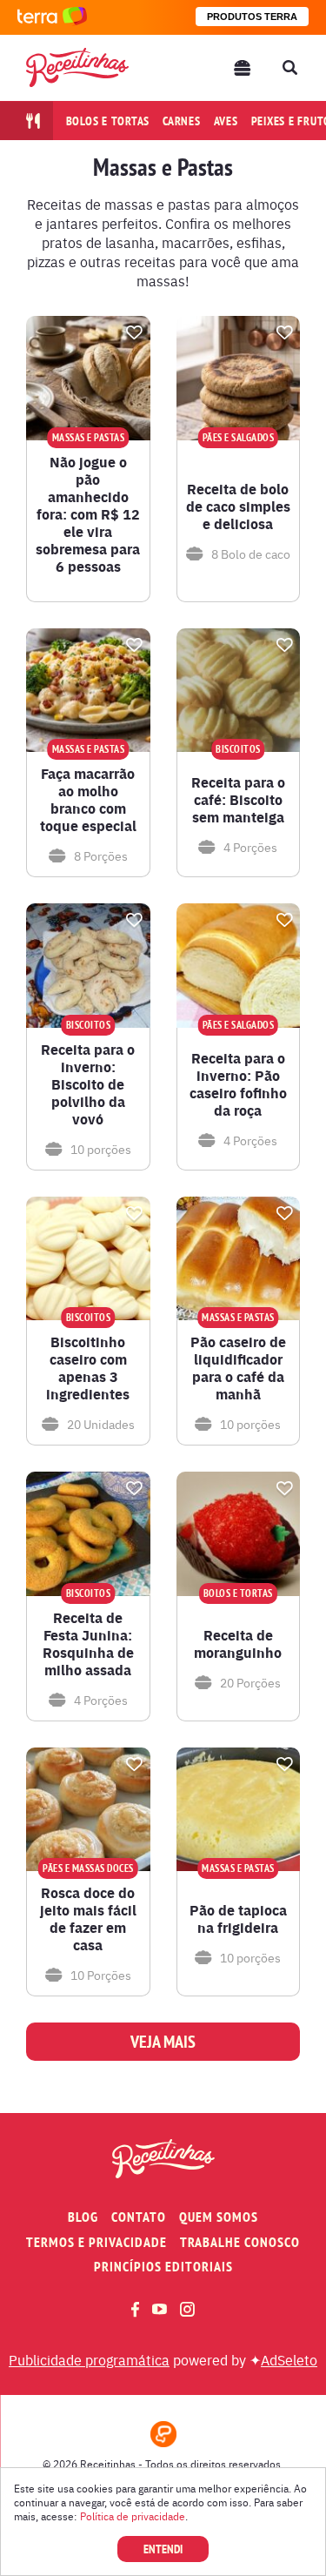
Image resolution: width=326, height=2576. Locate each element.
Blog (83, 2217)
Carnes (182, 121)
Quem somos (219, 2217)
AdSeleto (289, 2359)
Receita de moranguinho (238, 1644)
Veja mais (163, 2042)
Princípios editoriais (163, 2267)
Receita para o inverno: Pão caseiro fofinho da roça (238, 1084)
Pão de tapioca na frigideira (238, 1919)
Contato (139, 2217)
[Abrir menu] (243, 68)
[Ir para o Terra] (52, 17)
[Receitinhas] (77, 67)
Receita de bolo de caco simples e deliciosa (238, 506)
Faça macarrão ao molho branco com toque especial (88, 800)
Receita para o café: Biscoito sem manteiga (238, 800)
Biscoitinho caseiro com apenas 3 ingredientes (88, 1368)
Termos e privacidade (96, 2242)
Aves (226, 121)
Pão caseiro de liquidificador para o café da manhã (238, 1368)
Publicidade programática (89, 2359)
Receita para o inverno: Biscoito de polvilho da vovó (88, 1084)
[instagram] (187, 2309)
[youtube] (160, 2309)
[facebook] (135, 2309)
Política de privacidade (133, 2516)
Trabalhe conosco (240, 2242)
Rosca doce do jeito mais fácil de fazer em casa (88, 1919)
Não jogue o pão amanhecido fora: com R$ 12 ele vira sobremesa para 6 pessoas (88, 514)
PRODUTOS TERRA (252, 17)
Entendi (163, 2549)
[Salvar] (135, 332)
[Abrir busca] (289, 68)
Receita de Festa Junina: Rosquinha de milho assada (88, 1644)
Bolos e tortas (108, 121)
